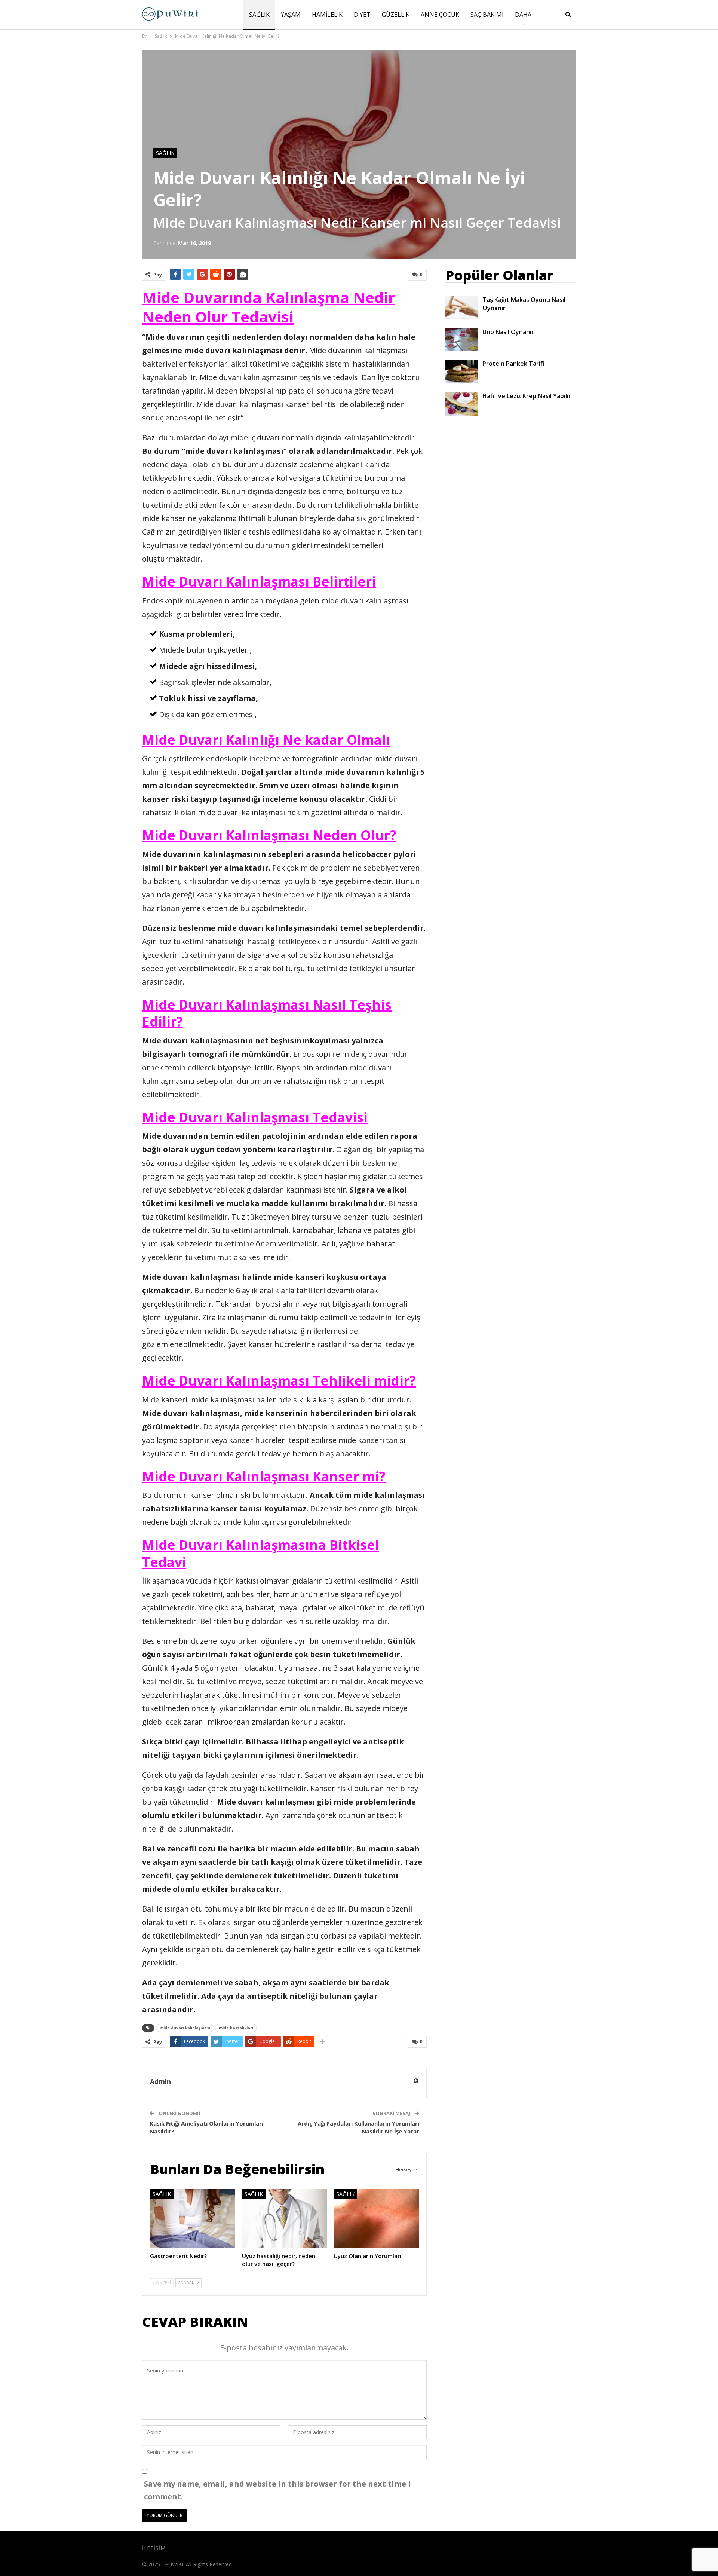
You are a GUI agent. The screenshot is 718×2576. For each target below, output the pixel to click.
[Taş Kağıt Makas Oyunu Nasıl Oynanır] (461, 308)
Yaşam (291, 15)
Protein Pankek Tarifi (513, 364)
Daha (523, 15)
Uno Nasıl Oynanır (508, 332)
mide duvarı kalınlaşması (185, 2028)
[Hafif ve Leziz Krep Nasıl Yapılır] (461, 404)
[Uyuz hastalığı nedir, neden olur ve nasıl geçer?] (285, 2219)
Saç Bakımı (487, 15)
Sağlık (259, 15)
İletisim (154, 2548)
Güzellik (396, 15)
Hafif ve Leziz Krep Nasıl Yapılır (527, 396)
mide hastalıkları (236, 2028)
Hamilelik (327, 15)
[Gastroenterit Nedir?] (193, 2219)
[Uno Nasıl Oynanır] (461, 340)
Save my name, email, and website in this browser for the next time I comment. (277, 2490)
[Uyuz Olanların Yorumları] (376, 2219)
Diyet (362, 15)
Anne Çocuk (440, 15)
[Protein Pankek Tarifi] (461, 371)
